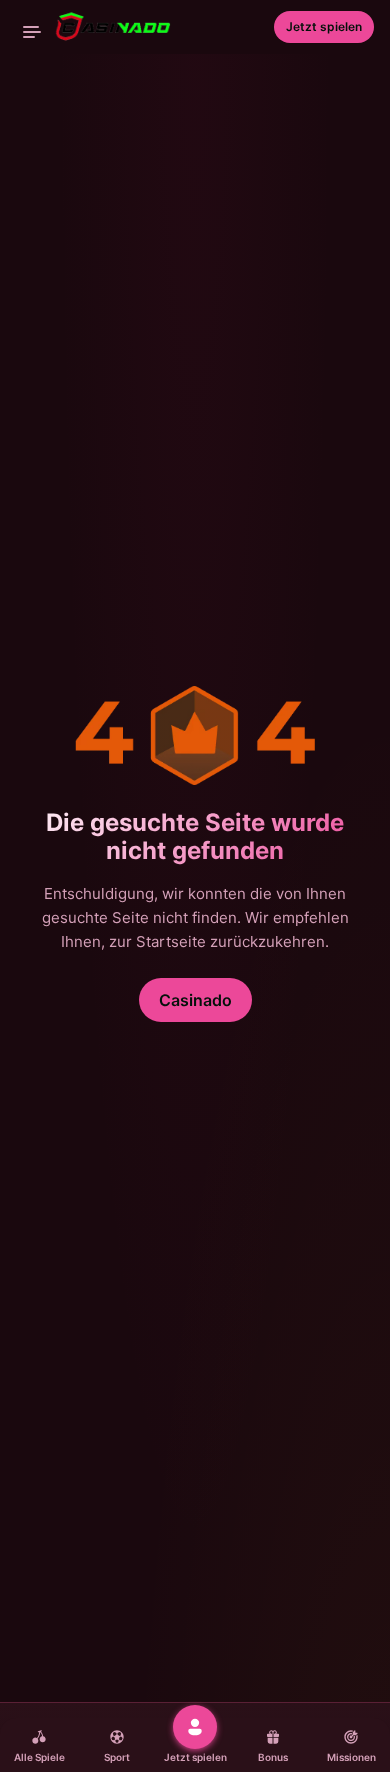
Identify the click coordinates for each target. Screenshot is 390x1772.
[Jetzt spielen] (195, 1727)
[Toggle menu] (32, 32)
